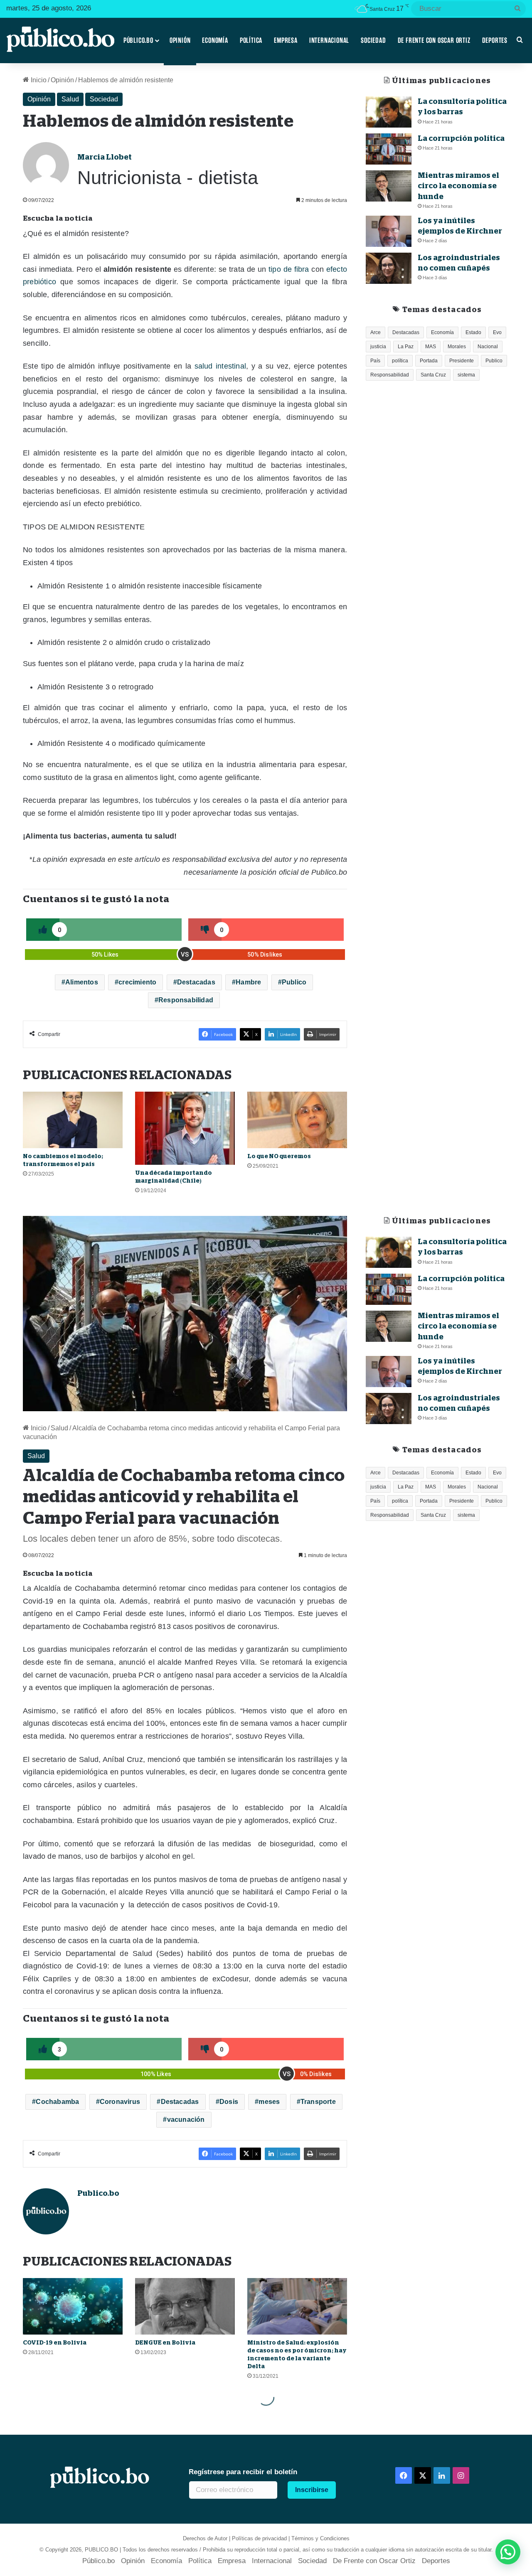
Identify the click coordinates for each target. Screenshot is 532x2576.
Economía (215, 40)
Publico (294, 982)
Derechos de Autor (205, 2538)
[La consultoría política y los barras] (389, 112)
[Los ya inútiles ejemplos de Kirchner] (389, 231)
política (400, 361)
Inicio (38, 80)
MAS (431, 347)
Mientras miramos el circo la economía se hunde (458, 186)
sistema (466, 375)
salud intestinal (220, 366)
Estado (473, 332)
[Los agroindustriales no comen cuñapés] (389, 268)
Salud (70, 99)
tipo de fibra (289, 269)
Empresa (286, 40)
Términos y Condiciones (320, 2538)
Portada (429, 361)
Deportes (495, 40)
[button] (508, 2552)
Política (251, 40)
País (375, 361)
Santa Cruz (433, 375)
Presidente (462, 361)
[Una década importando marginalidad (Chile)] (185, 1128)
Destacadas (196, 982)
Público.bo (138, 40)
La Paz (406, 347)
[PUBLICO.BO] (60, 40)
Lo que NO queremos (279, 1156)
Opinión (180, 40)
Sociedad (373, 40)
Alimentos (82, 982)
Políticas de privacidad (259, 2538)
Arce (376, 332)
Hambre (248, 982)
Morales (457, 347)
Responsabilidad (186, 1000)
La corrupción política (461, 138)
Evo (497, 332)
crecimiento (137, 982)
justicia (378, 347)
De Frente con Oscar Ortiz (434, 40)
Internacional (329, 40)
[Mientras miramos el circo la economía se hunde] (389, 186)
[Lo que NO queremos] (297, 1120)
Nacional (488, 347)
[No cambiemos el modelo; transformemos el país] (73, 1120)
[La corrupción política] (389, 149)
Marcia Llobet (105, 157)
